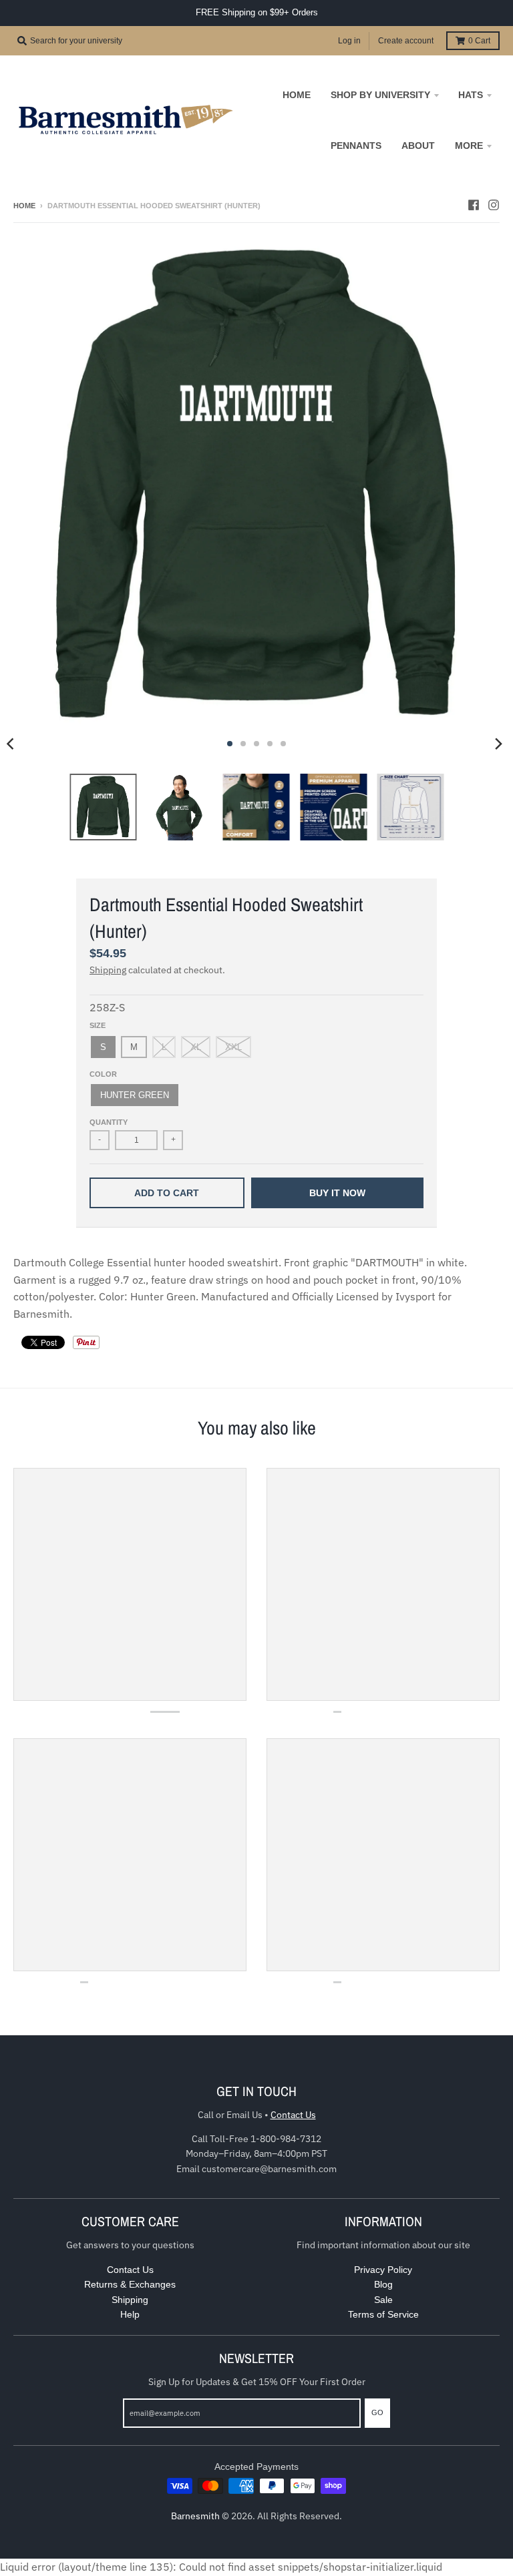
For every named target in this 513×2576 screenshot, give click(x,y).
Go (377, 2412)
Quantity (109, 1122)
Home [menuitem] (297, 95)
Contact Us (293, 2115)
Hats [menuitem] (471, 95)
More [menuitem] (469, 146)
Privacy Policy (383, 2270)
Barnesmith (195, 2516)
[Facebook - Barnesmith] (474, 205)
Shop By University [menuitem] (380, 95)
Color (103, 1074)
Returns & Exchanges (130, 2284)
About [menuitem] (418, 146)
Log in (349, 41)
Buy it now (337, 1193)
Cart (479, 41)
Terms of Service (383, 2314)
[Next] (498, 744)
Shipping (108, 970)
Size (98, 1025)
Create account (406, 41)
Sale (383, 2300)
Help (130, 2314)
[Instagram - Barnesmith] (494, 205)
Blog (383, 2284)
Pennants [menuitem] (356, 146)
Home (24, 206)
